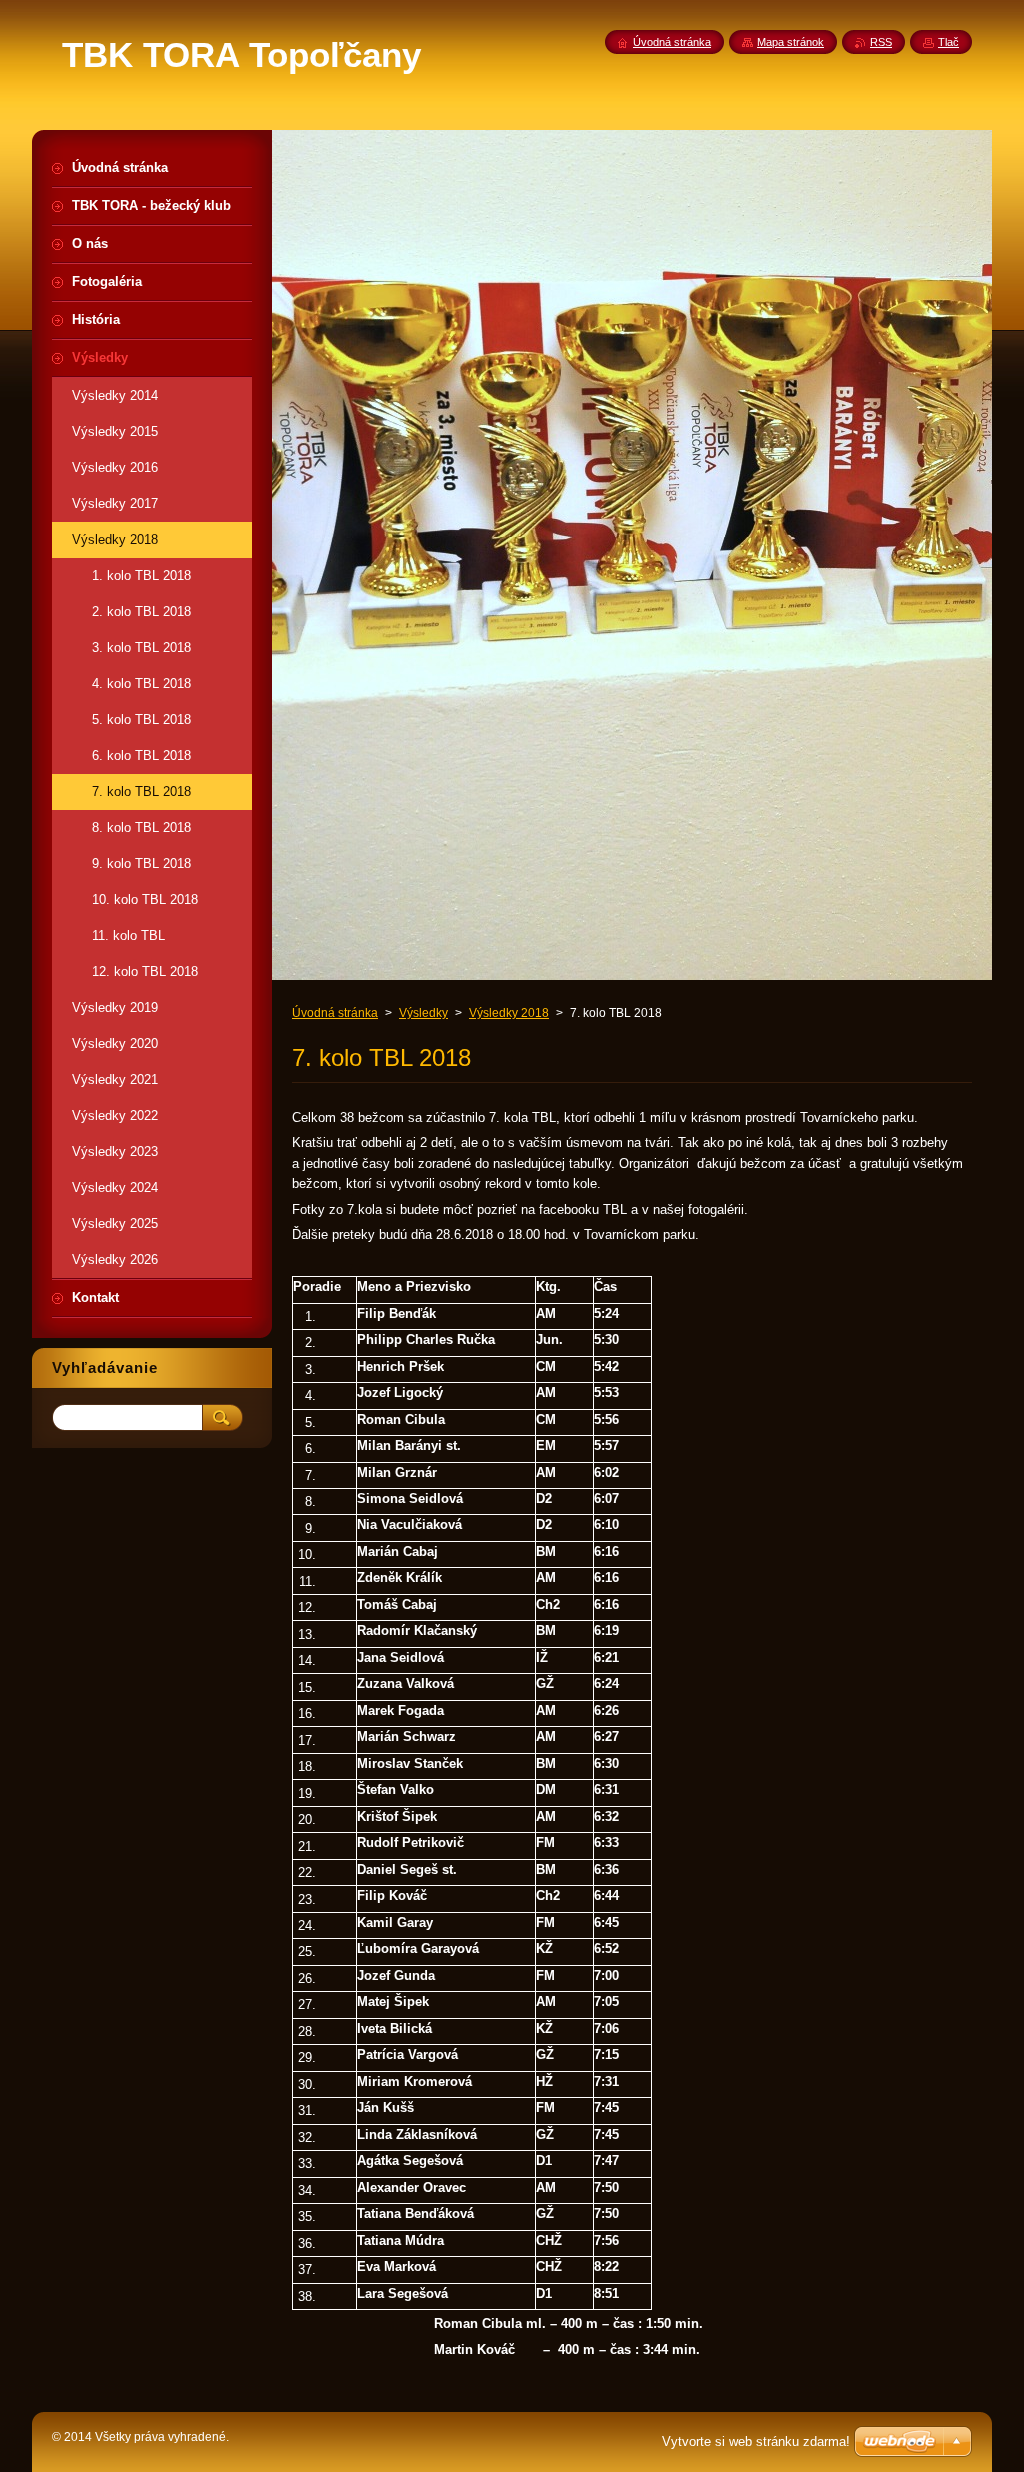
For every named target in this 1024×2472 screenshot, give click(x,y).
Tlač (948, 42)
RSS (881, 42)
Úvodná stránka (335, 1013)
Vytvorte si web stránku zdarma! (756, 2441)
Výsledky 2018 (509, 1013)
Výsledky (423, 1013)
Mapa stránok (790, 42)
